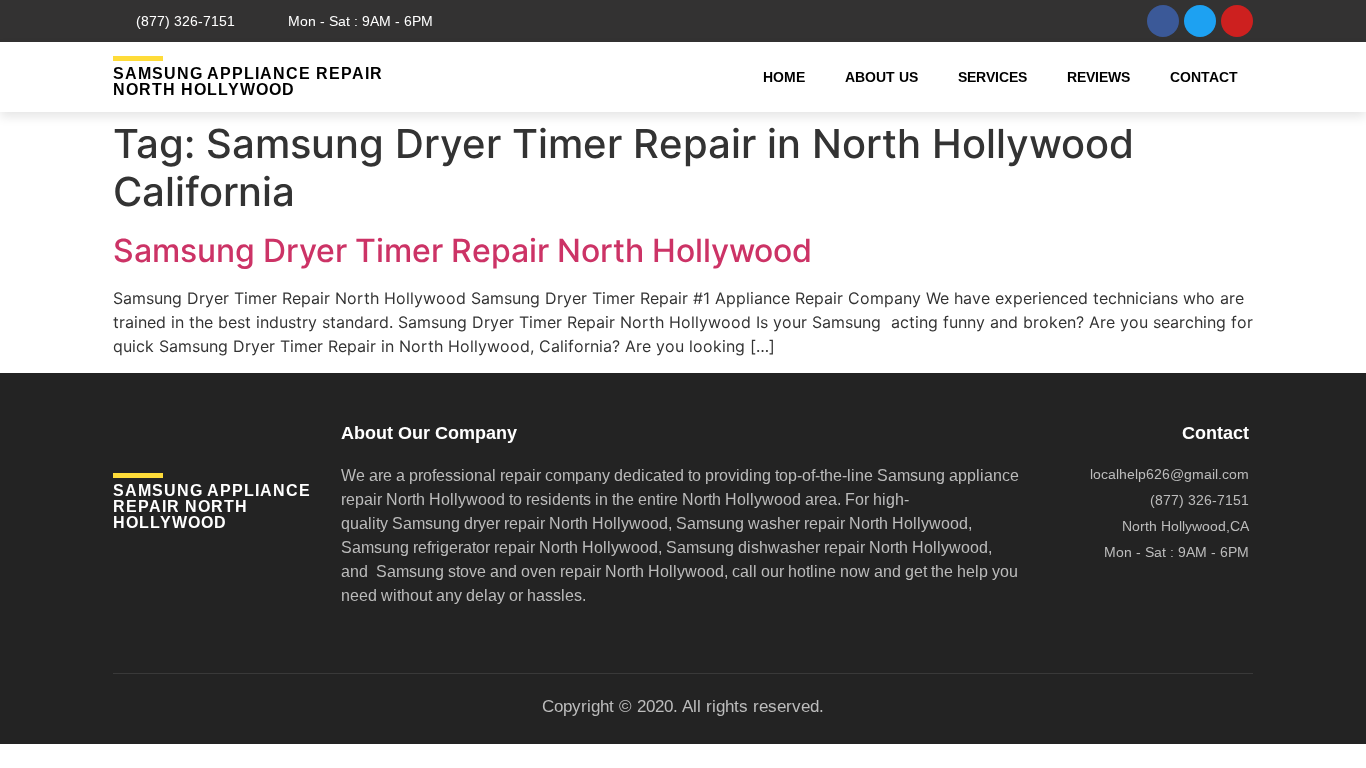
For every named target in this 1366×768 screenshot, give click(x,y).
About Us (881, 77)
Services (992, 77)
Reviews (1098, 77)
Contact (1204, 77)
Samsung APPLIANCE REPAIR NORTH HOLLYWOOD (248, 81)
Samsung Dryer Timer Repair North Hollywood (462, 250)
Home (784, 77)
